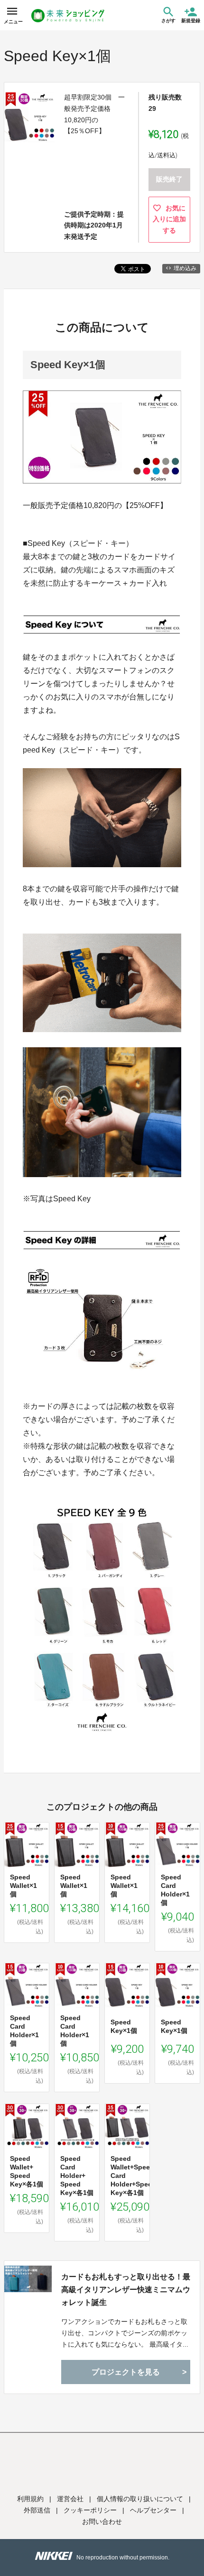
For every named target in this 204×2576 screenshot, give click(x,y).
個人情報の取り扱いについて (140, 2499)
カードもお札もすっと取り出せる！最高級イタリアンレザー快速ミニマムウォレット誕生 (126, 2290)
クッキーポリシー (90, 2510)
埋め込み (185, 268)
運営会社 (70, 2499)
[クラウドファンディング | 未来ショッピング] (68, 16)
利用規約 (30, 2499)
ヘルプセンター (153, 2510)
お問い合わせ (102, 2522)
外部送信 (37, 2510)
